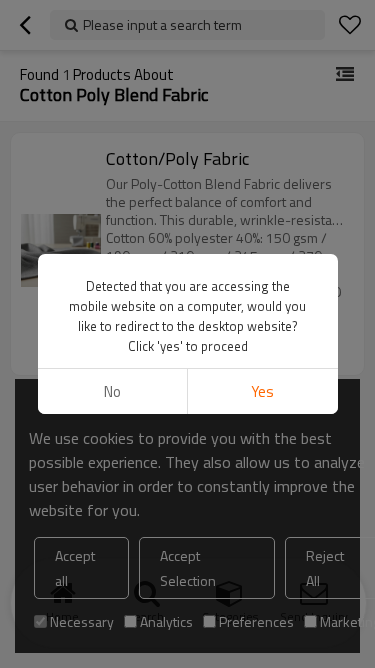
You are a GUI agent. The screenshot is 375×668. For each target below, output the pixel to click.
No (112, 391)
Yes (262, 391)
